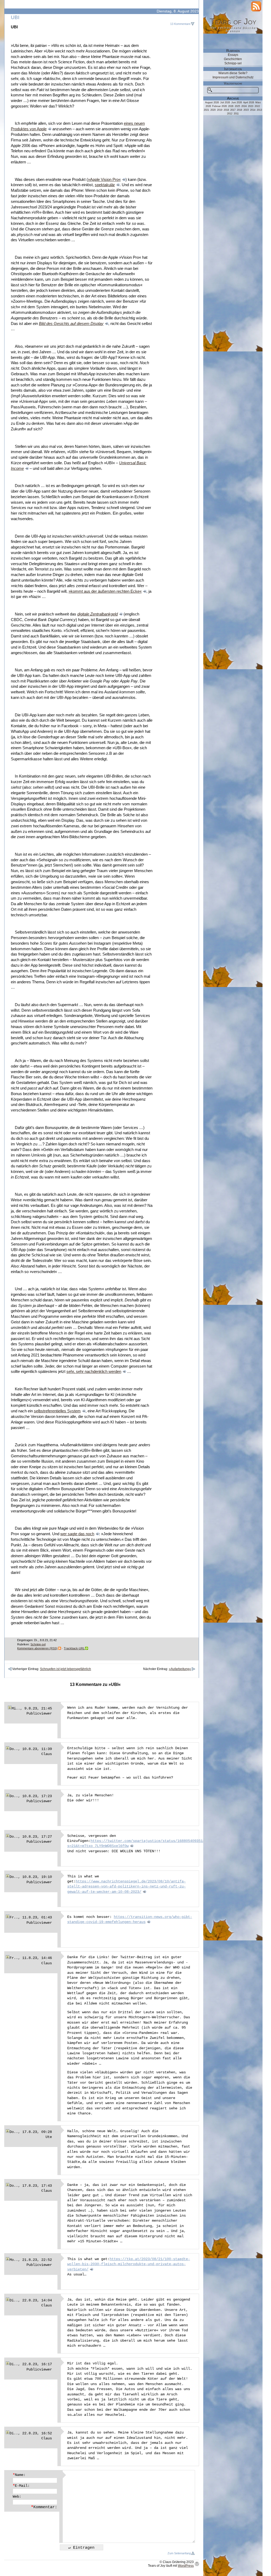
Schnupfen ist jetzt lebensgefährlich (66, 1669)
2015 (246, 110)
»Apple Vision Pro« (104, 180)
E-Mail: (21, 2486)
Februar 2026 (220, 106)
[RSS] (256, 6)
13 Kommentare (180, 24)
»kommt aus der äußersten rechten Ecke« (105, 591)
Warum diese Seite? (233, 73)
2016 (240, 110)
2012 (230, 114)
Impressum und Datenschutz (233, 77)
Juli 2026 (225, 102)
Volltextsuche (233, 83)
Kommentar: (44, 2507)
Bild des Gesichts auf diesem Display (71, 324)
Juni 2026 (237, 102)
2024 (244, 106)
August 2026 (212, 102)
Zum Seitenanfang (179, 2553)
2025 (237, 106)
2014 (253, 110)
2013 (259, 110)
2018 (226, 110)
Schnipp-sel (38, 1644)
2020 (213, 110)
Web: (17, 2497)
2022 (257, 106)
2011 (236, 114)
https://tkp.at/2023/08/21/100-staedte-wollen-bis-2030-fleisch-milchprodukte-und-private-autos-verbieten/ (129, 2264)
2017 (233, 110)
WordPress (186, 2566)
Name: (19, 2475)
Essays (233, 55)
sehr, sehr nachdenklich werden (94, 1372)
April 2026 (249, 102)
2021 (206, 110)
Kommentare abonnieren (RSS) (37, 1648)
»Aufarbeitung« (180, 1669)
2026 (231, 106)
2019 (220, 110)
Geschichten (233, 59)
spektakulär (105, 185)
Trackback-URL (74, 1648)
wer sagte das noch (77, 1534)
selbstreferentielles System (57, 1411)
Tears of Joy (233, 21)
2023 (251, 106)
